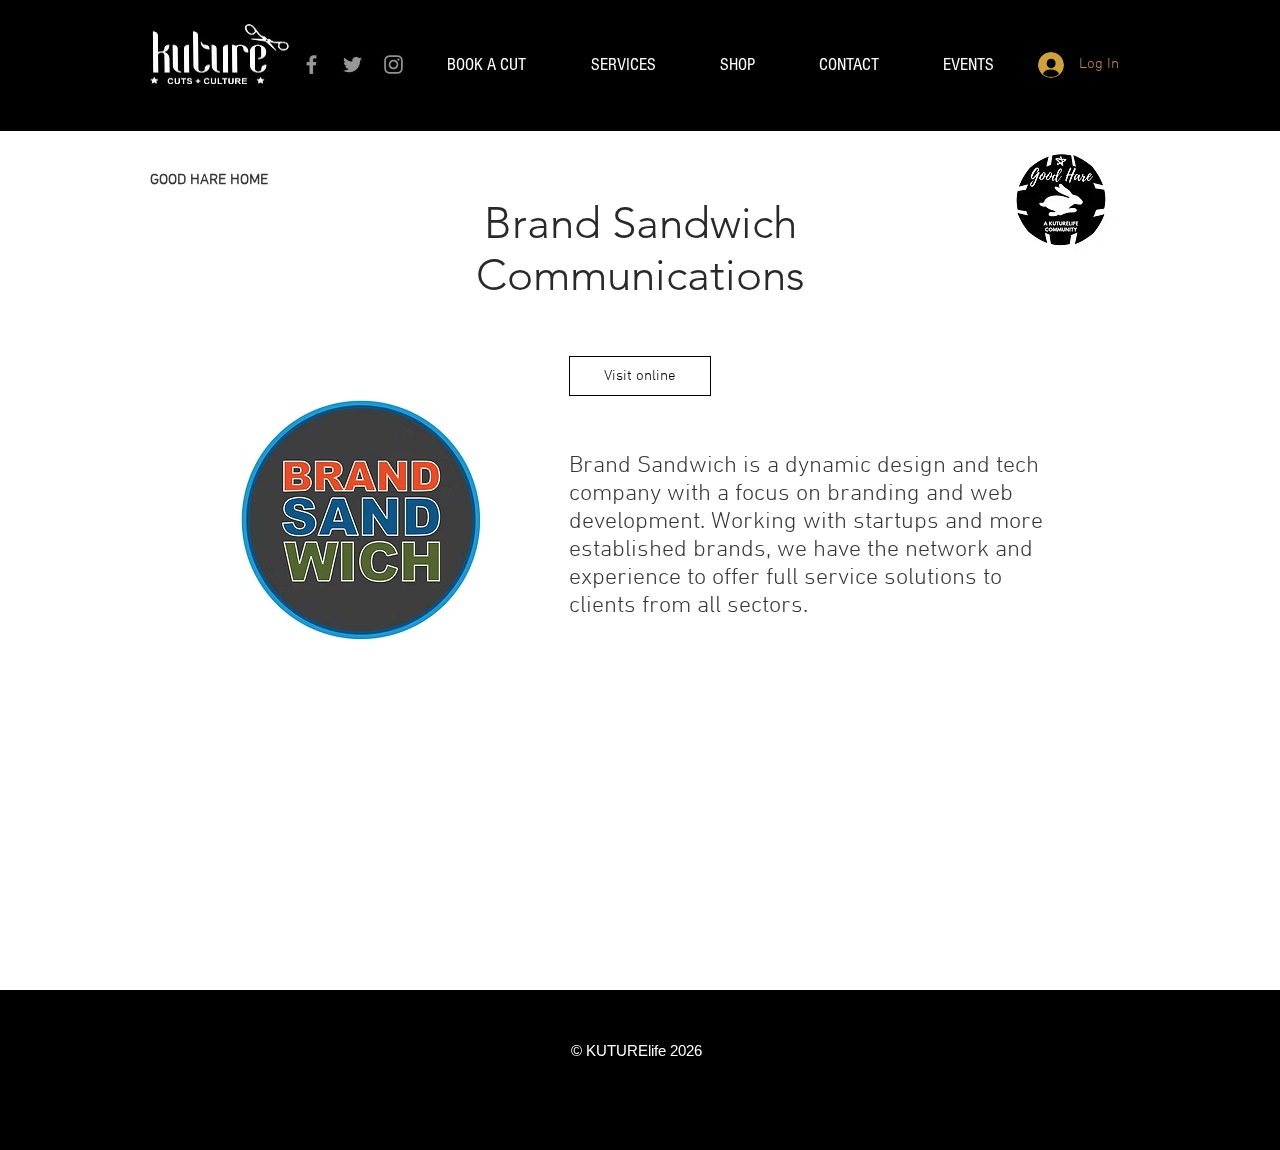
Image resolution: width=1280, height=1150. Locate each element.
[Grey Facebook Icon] (311, 64)
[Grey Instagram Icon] (393, 64)
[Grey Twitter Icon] (352, 64)
